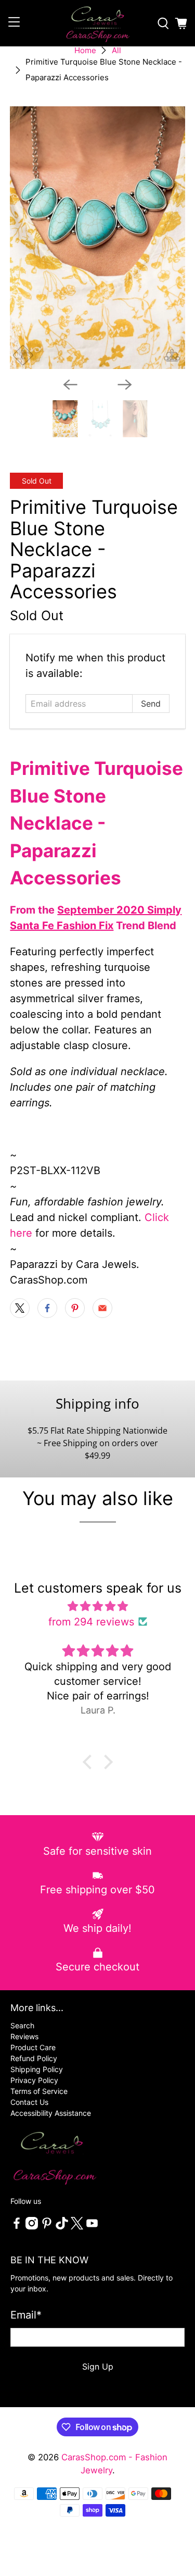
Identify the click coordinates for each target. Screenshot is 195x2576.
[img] (97, 1606)
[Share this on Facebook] (47, 1308)
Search (22, 2025)
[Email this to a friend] (102, 1308)
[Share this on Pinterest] (75, 1308)
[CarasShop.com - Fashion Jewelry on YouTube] (92, 2227)
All (116, 50)
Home (85, 50)
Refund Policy (34, 2058)
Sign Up (98, 2367)
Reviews (24, 2036)
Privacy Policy (34, 2080)
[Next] (125, 385)
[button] (89, 1762)
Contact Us (29, 2102)
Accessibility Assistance (51, 2113)
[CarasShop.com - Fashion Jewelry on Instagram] (32, 2227)
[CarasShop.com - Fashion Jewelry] (98, 23)
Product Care (33, 2047)
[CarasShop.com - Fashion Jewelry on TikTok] (62, 2227)
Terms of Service (39, 2091)
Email (26, 2315)
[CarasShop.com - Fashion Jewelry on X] (77, 2227)
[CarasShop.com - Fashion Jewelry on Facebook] (17, 2227)
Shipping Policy (37, 2069)
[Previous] (70, 385)
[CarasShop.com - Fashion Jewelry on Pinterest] (47, 2227)
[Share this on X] (20, 1308)
